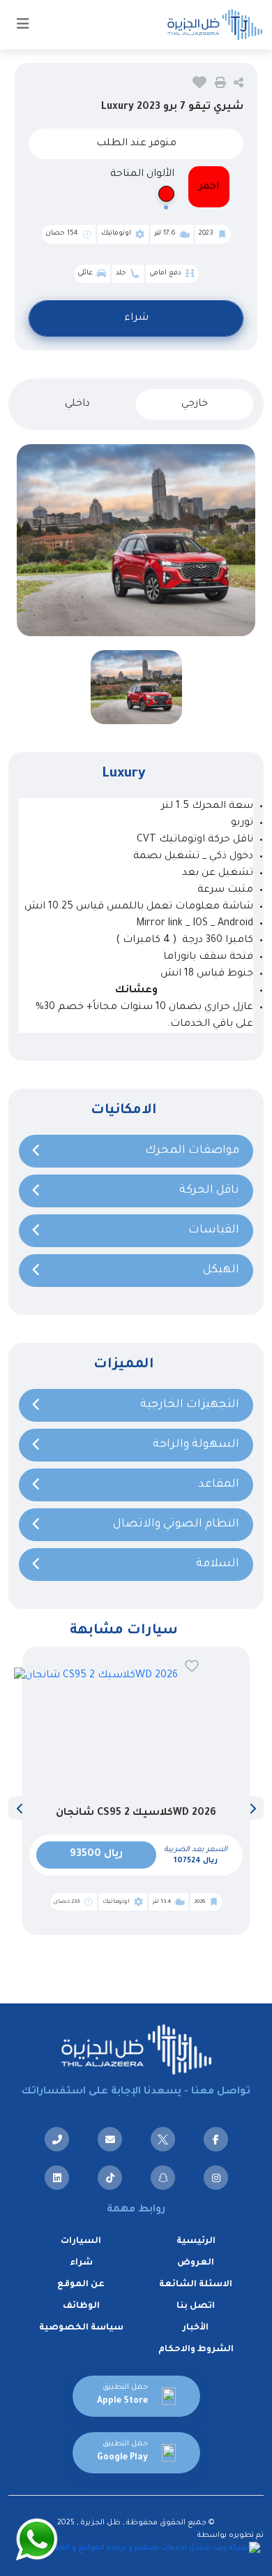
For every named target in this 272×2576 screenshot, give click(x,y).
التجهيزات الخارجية (190, 1405)
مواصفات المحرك (192, 1151)
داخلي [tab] (77, 404)
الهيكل (221, 1270)
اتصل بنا (196, 2306)
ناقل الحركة (209, 1191)
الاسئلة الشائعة (196, 2285)
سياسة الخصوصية (81, 2328)
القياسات (214, 1230)
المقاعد (219, 1485)
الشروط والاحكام (196, 2350)
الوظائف (81, 2306)
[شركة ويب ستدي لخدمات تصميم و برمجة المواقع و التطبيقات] (150, 2549)
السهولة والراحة (196, 1445)
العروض (196, 2263)
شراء (136, 318)
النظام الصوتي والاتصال (176, 1524)
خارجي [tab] (195, 404)
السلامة (218, 1564)
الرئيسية (196, 2242)
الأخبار (196, 2328)
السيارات (81, 2242)
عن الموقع (81, 2285)
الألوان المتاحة (142, 175)
